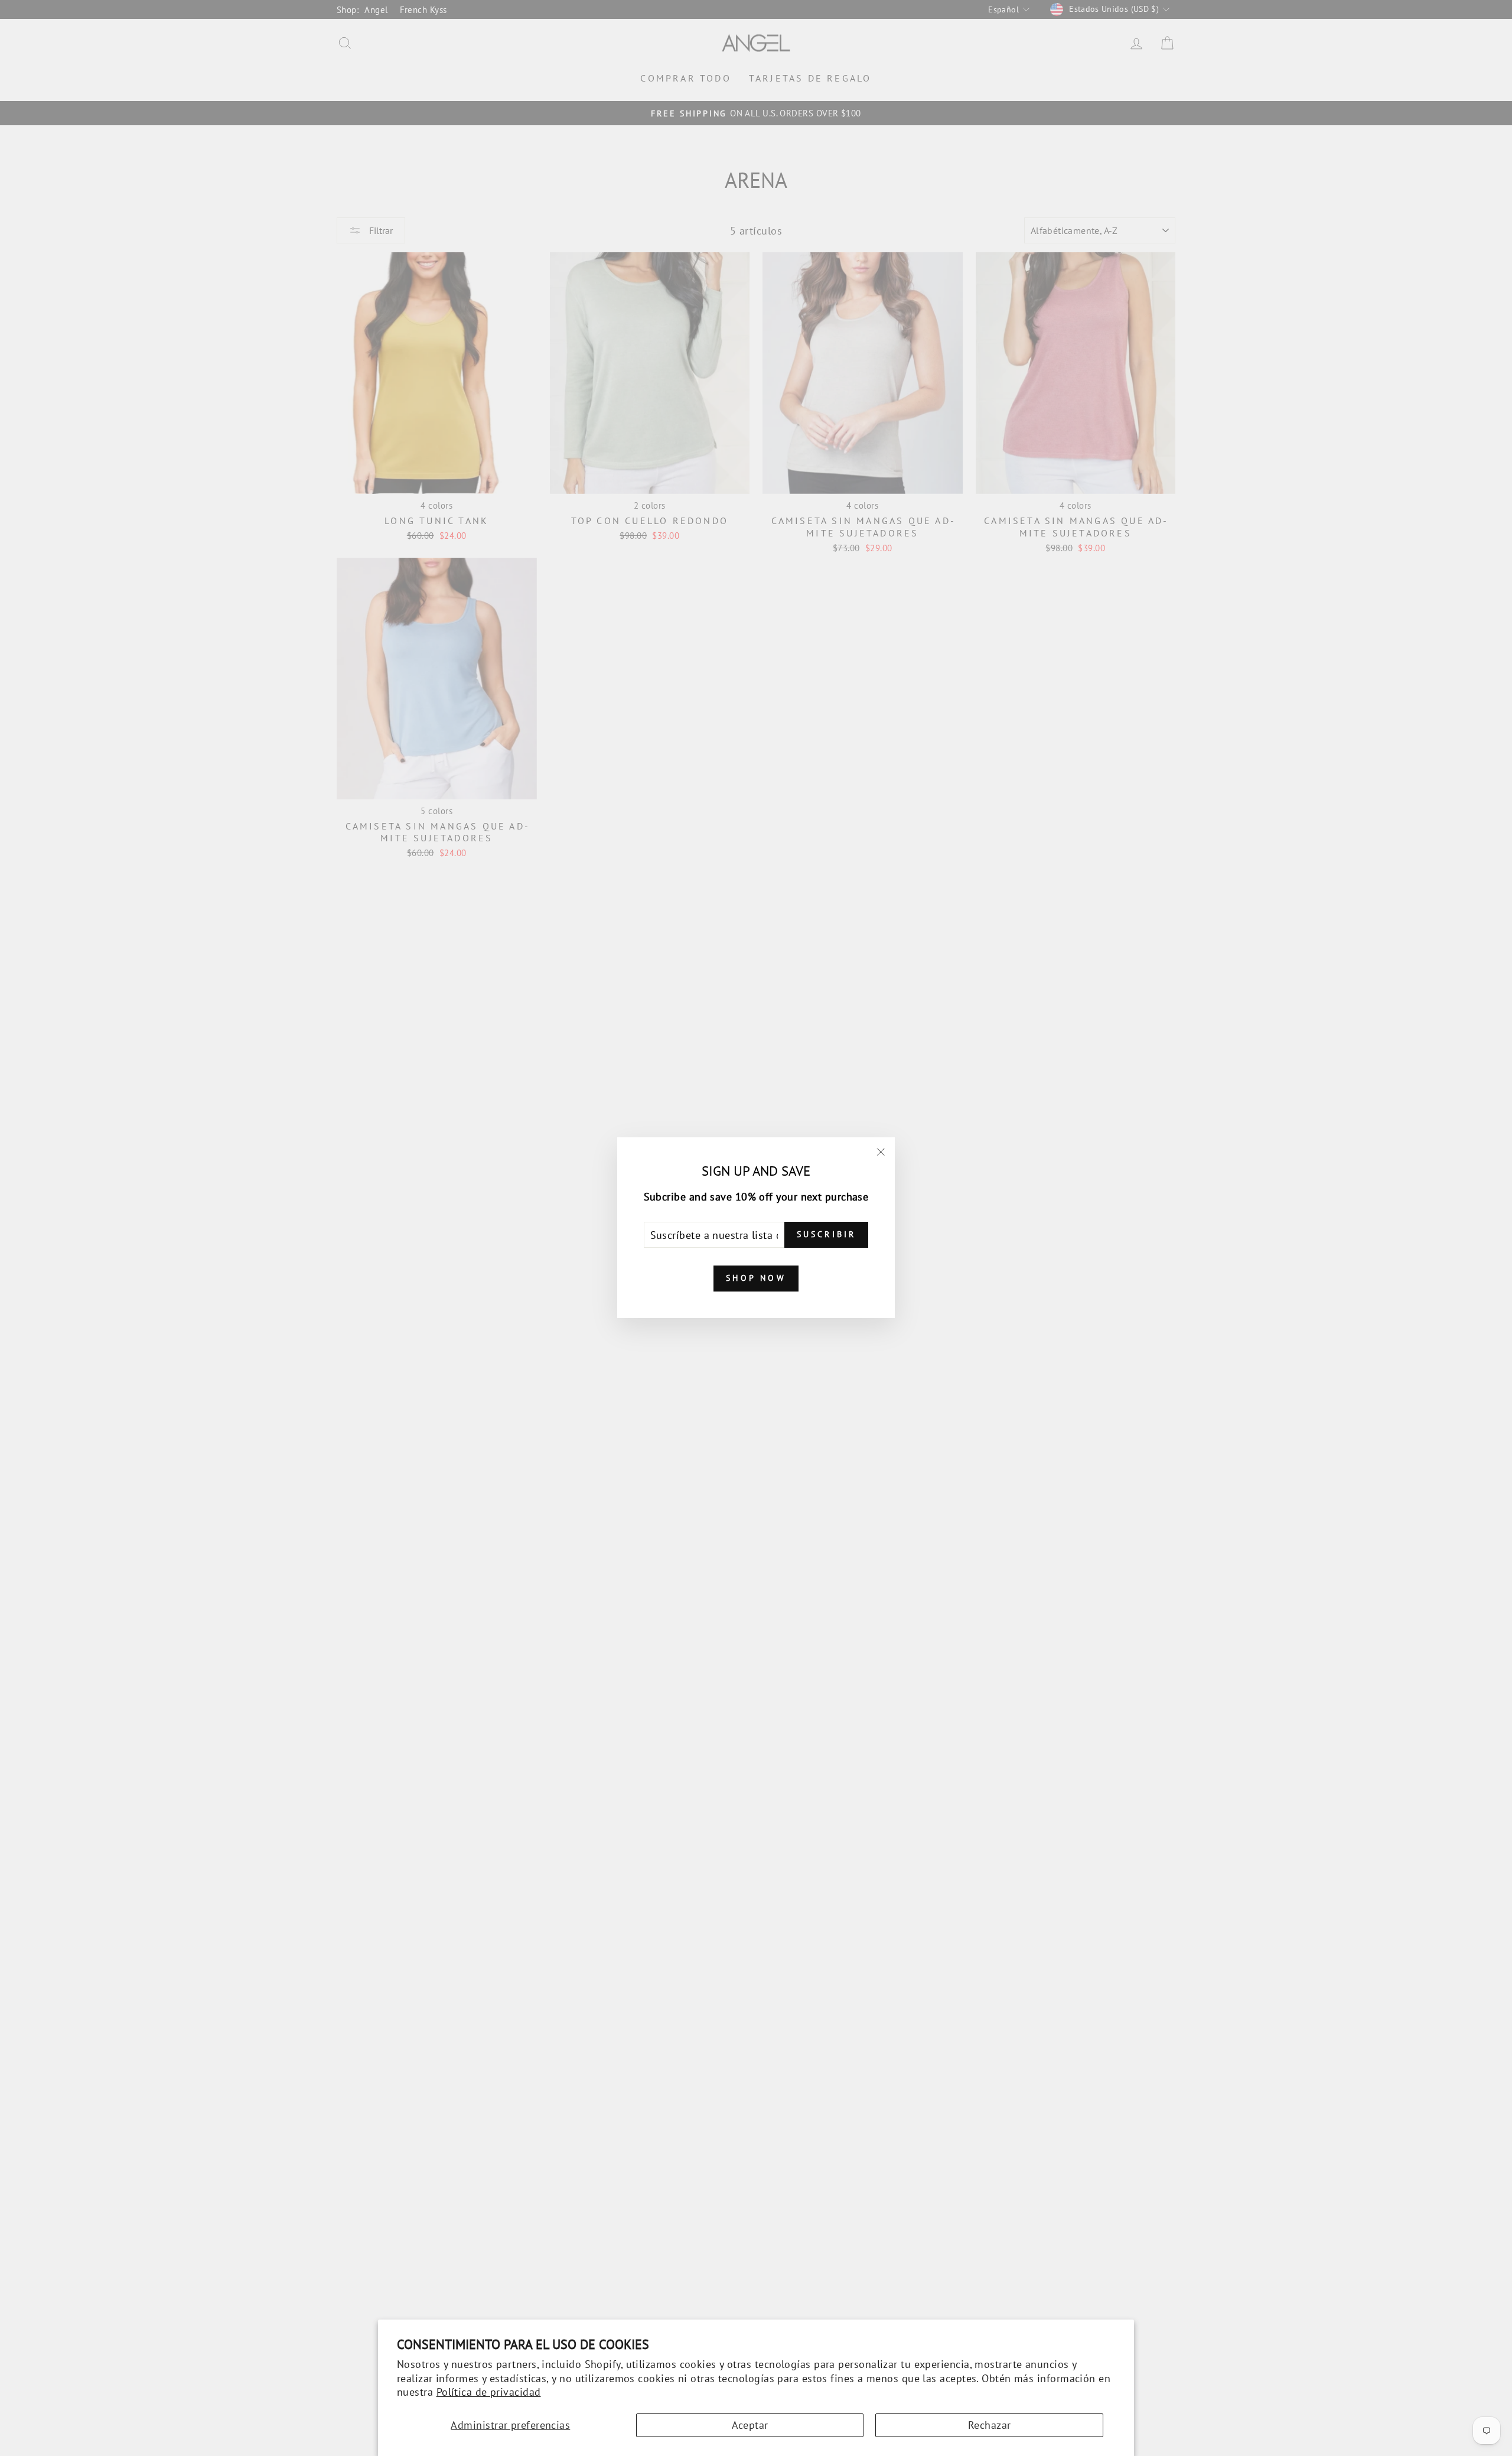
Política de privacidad (489, 2392)
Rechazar (990, 2425)
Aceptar (750, 2425)
